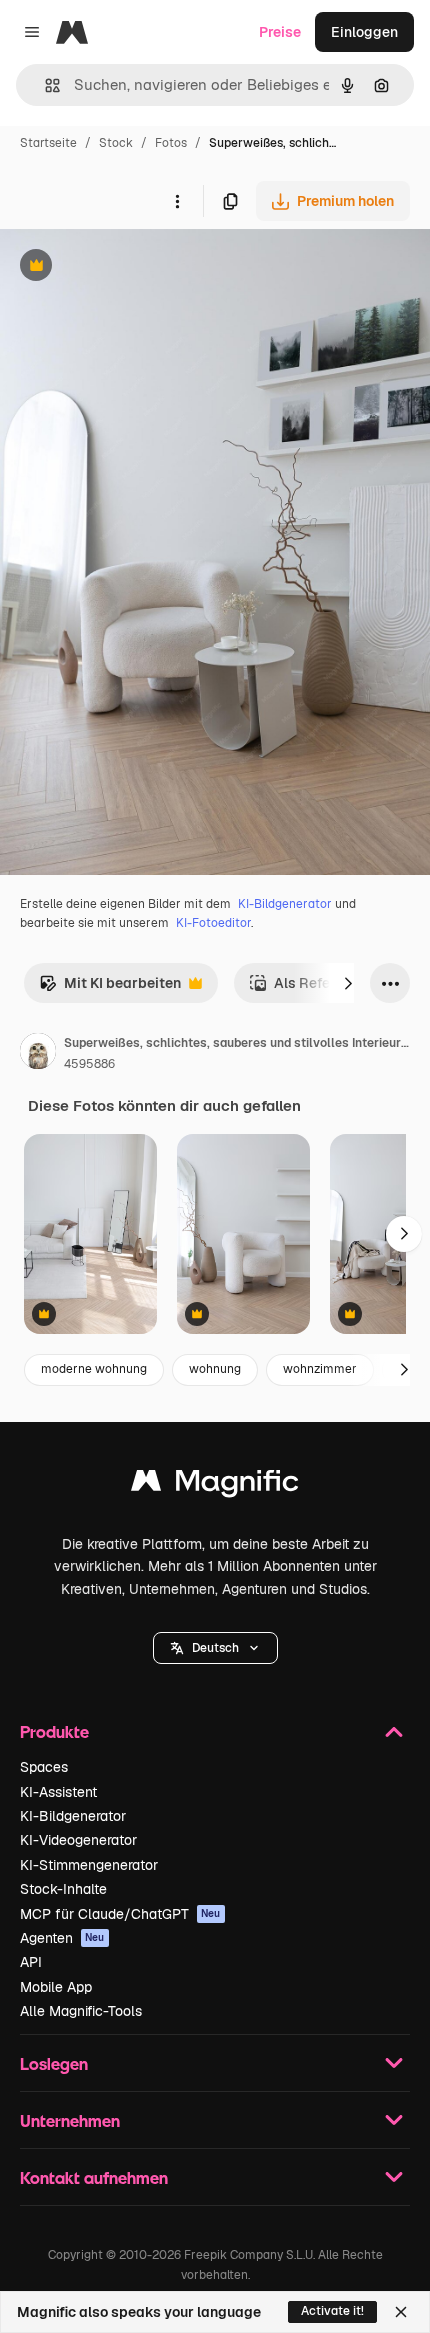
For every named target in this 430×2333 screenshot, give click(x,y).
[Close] (401, 2312)
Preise (280, 32)
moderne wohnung (94, 1369)
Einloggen (364, 32)
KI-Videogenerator (78, 1840)
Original (128, 267)
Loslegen (54, 2063)
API (31, 1962)
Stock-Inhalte (63, 1889)
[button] (215, 1648)
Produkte (54, 1731)
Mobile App (56, 1987)
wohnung (215, 1369)
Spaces (44, 1767)
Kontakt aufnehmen (94, 2177)
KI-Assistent (58, 1792)
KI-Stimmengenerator (89, 1865)
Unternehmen (70, 2120)
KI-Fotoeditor (213, 923)
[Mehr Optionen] (177, 201)
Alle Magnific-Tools (81, 2011)
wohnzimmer (320, 1369)
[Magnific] (215, 1485)
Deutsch (215, 1648)
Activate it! (332, 2311)
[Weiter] (348, 983)
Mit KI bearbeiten (110, 988)
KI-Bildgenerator (285, 904)
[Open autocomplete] (44, 85)
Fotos (171, 143)
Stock (116, 143)
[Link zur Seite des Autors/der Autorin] (38, 1054)
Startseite (48, 143)
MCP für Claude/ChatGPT (120, 1914)
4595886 (89, 1064)
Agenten (62, 1938)
